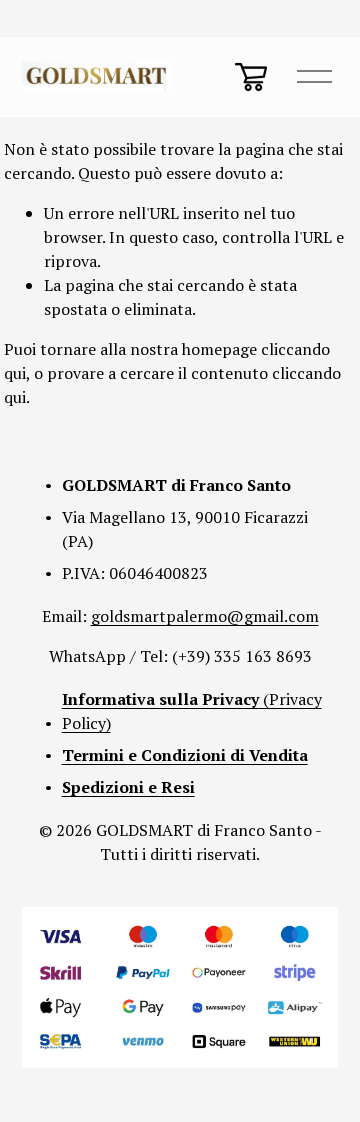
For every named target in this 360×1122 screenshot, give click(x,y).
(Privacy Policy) (192, 711)
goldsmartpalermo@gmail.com (205, 616)
